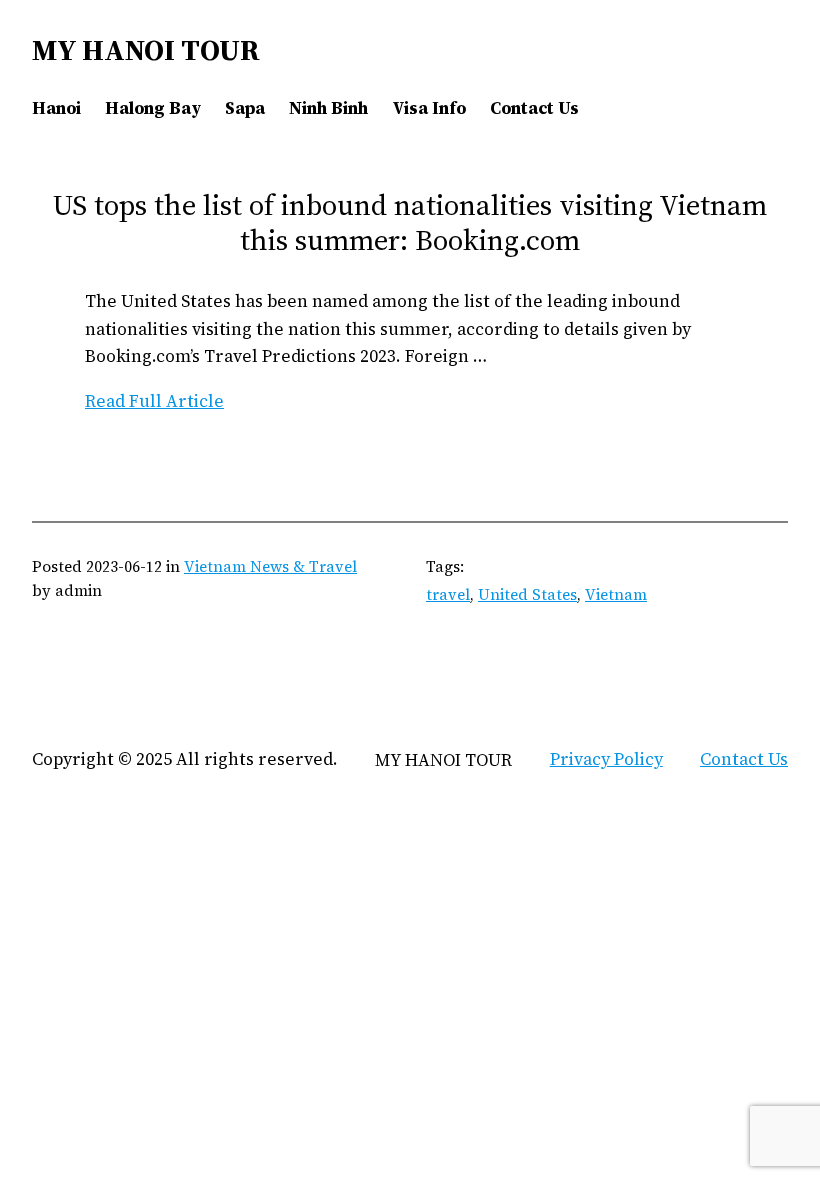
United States (527, 594)
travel (448, 594)
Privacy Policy (606, 759)
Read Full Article (154, 401)
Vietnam (616, 594)
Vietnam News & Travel (270, 566)
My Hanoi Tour (146, 50)
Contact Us (744, 759)
